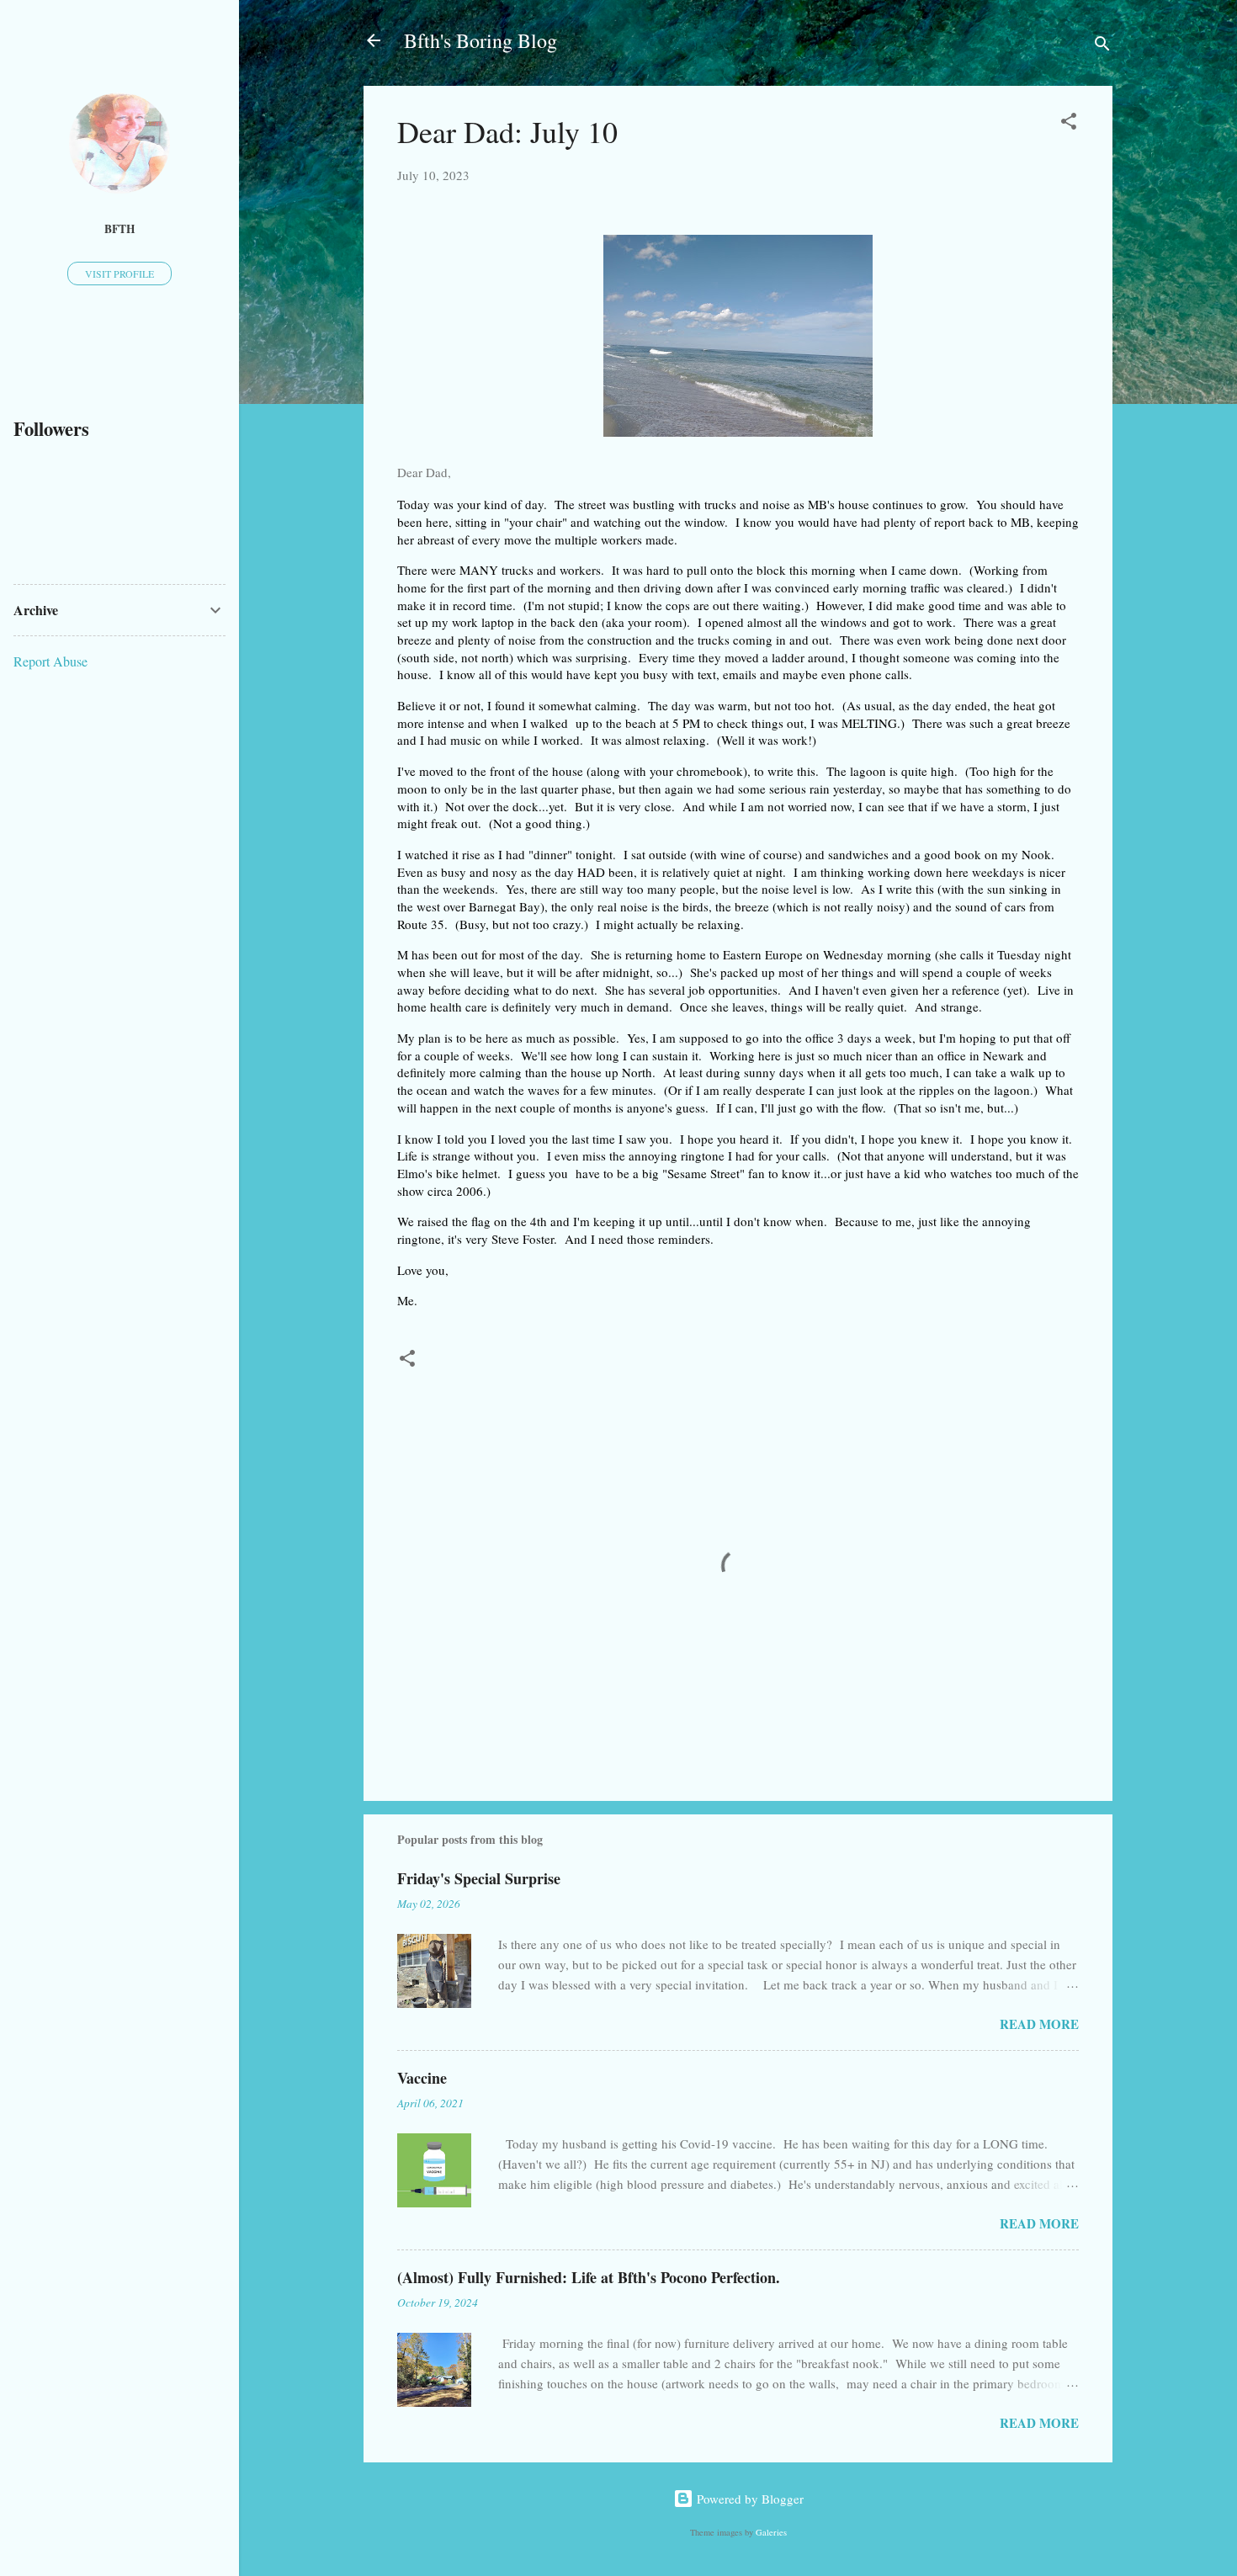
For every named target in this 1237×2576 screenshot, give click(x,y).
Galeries (771, 2532)
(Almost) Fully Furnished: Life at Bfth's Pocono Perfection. (589, 2277)
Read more (1039, 2024)
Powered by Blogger (749, 2499)
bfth (120, 229)
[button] (1069, 124)
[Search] (1102, 46)
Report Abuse (50, 661)
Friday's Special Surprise (479, 1878)
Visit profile (119, 274)
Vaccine (422, 2078)
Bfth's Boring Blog (480, 40)
